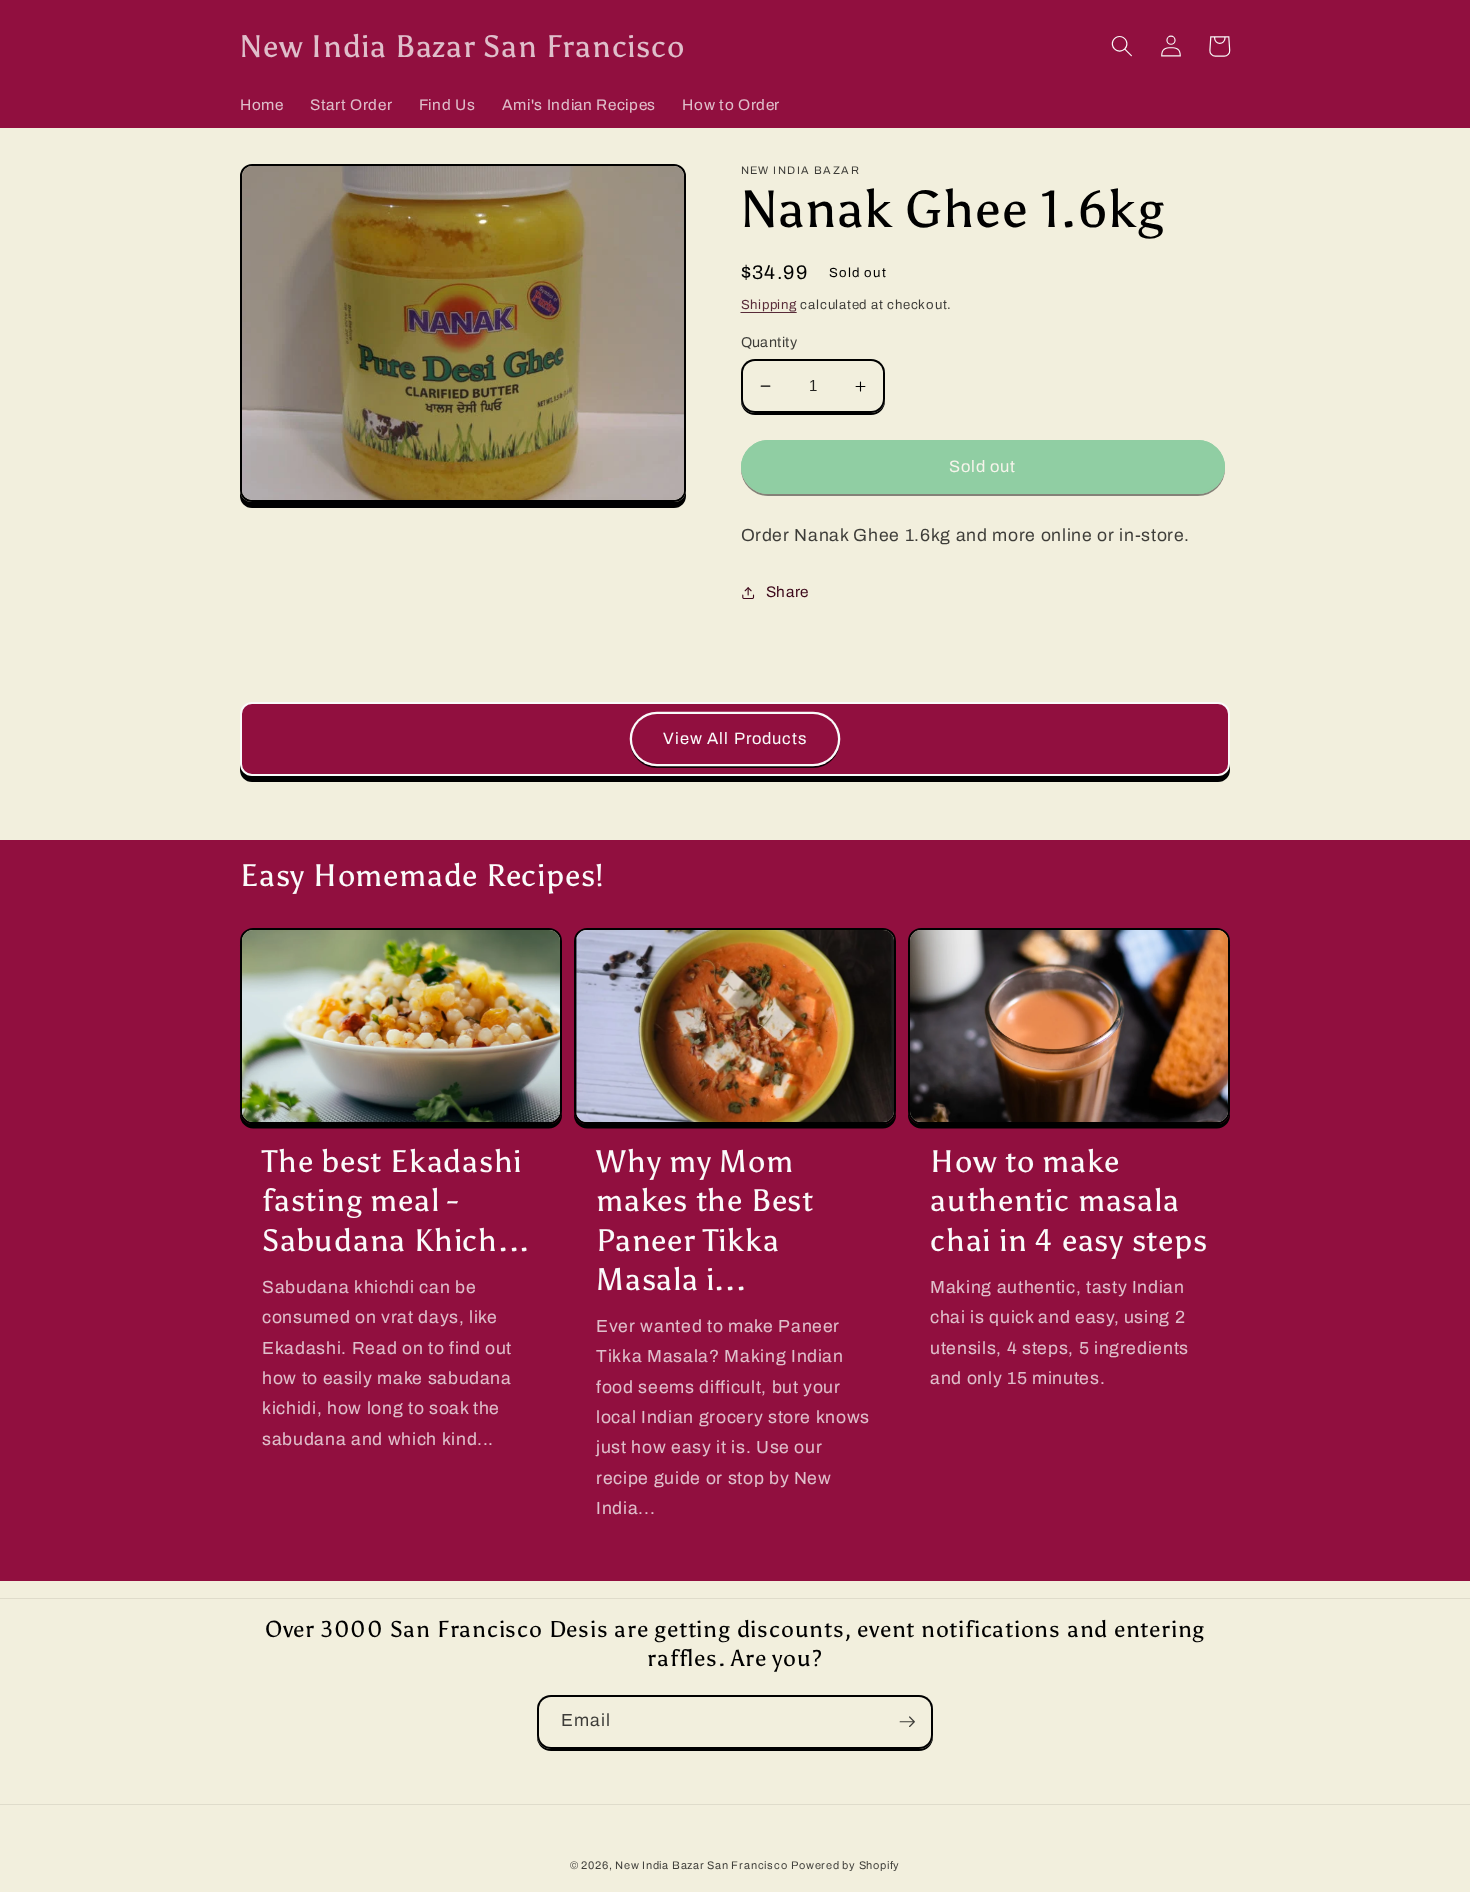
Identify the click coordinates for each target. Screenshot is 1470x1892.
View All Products (735, 738)
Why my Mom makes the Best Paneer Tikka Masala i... (705, 1219)
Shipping (769, 304)
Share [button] (787, 591)
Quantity (769, 342)
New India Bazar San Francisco (701, 1865)
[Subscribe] (907, 1722)
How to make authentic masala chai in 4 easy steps (1069, 1200)
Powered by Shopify (845, 1865)
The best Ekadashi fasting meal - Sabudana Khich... (396, 1200)
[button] (1122, 46)
